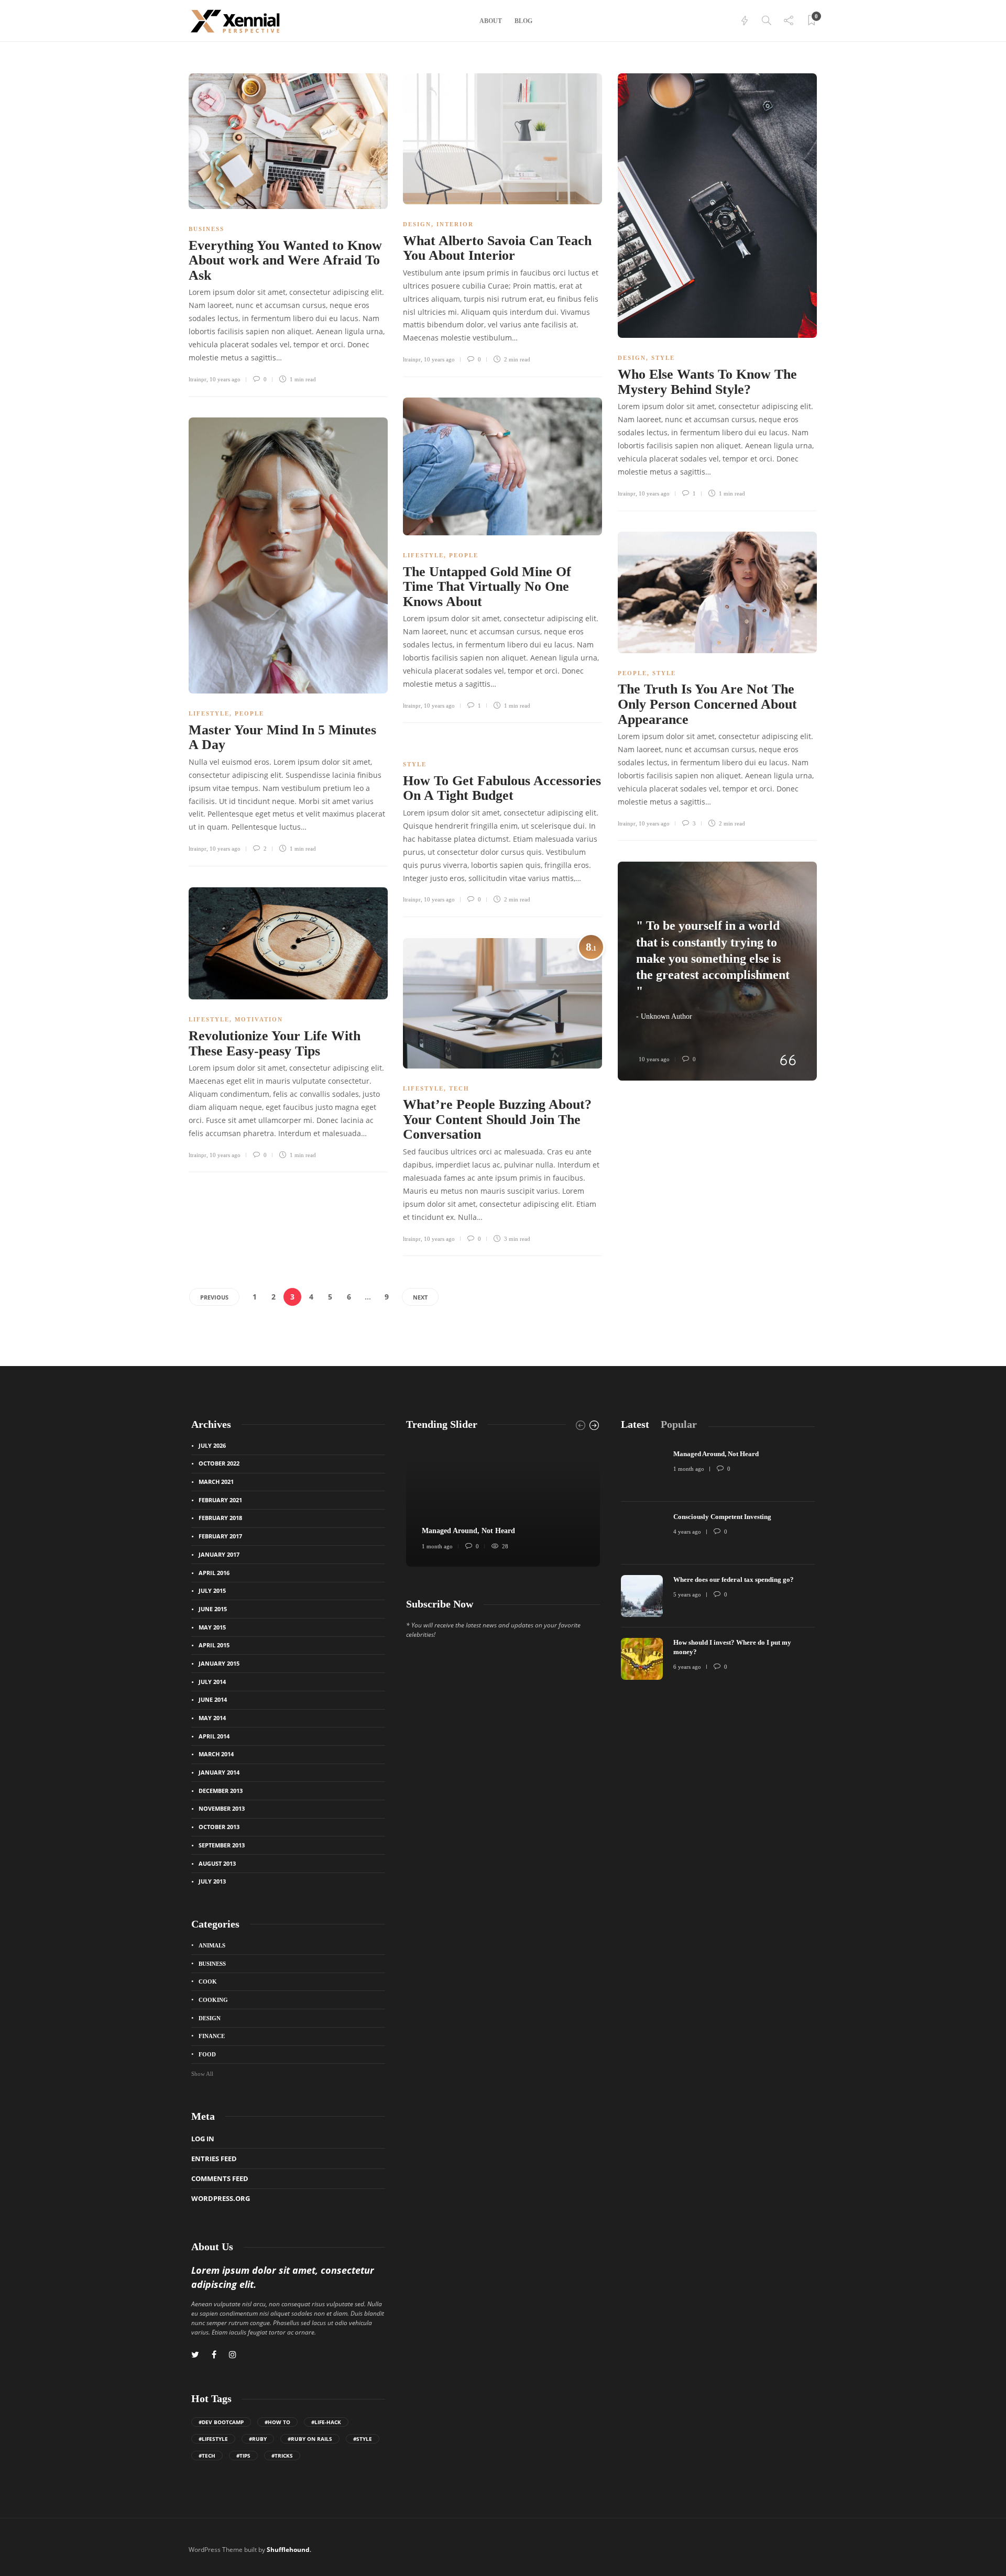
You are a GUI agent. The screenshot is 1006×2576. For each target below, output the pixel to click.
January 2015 (219, 1663)
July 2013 (212, 1881)
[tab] (635, 1424)
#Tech (207, 2456)
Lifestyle (423, 555)
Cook (208, 1981)
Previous (214, 1297)
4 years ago (687, 1532)
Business (206, 229)
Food (207, 2054)
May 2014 (212, 1718)
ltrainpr (198, 379)
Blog (523, 21)
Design (417, 224)
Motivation (259, 1019)
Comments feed (220, 2178)
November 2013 (222, 1808)
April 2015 (214, 1645)
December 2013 (221, 1791)
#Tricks (282, 2456)
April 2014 (214, 1736)
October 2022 (219, 1463)
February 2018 (220, 1518)
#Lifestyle (213, 2439)
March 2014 (216, 1754)
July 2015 (212, 1590)
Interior (455, 224)
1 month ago (437, 1546)
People (464, 555)
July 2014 (212, 1682)
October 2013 (219, 1827)
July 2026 (212, 1445)
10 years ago (225, 379)
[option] (503, 1504)
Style (663, 358)
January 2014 (219, 1772)
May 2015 (212, 1627)
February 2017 (220, 1536)
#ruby (258, 2439)
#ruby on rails (310, 2439)
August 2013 (217, 1863)
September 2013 (222, 1845)
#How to (277, 2422)
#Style (363, 2439)
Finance (212, 2036)
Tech (459, 1088)
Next (420, 1297)
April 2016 (214, 1573)
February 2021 (220, 1500)
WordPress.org (221, 2198)
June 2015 (213, 1609)
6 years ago (687, 1667)
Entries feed (214, 2159)
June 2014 (213, 1699)
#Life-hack (326, 2422)
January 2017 (219, 1554)
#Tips (243, 2456)
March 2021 (216, 1482)
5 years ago (687, 1594)
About (491, 21)
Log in (203, 2139)
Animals (212, 1945)
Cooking (213, 2000)
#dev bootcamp (221, 2422)
